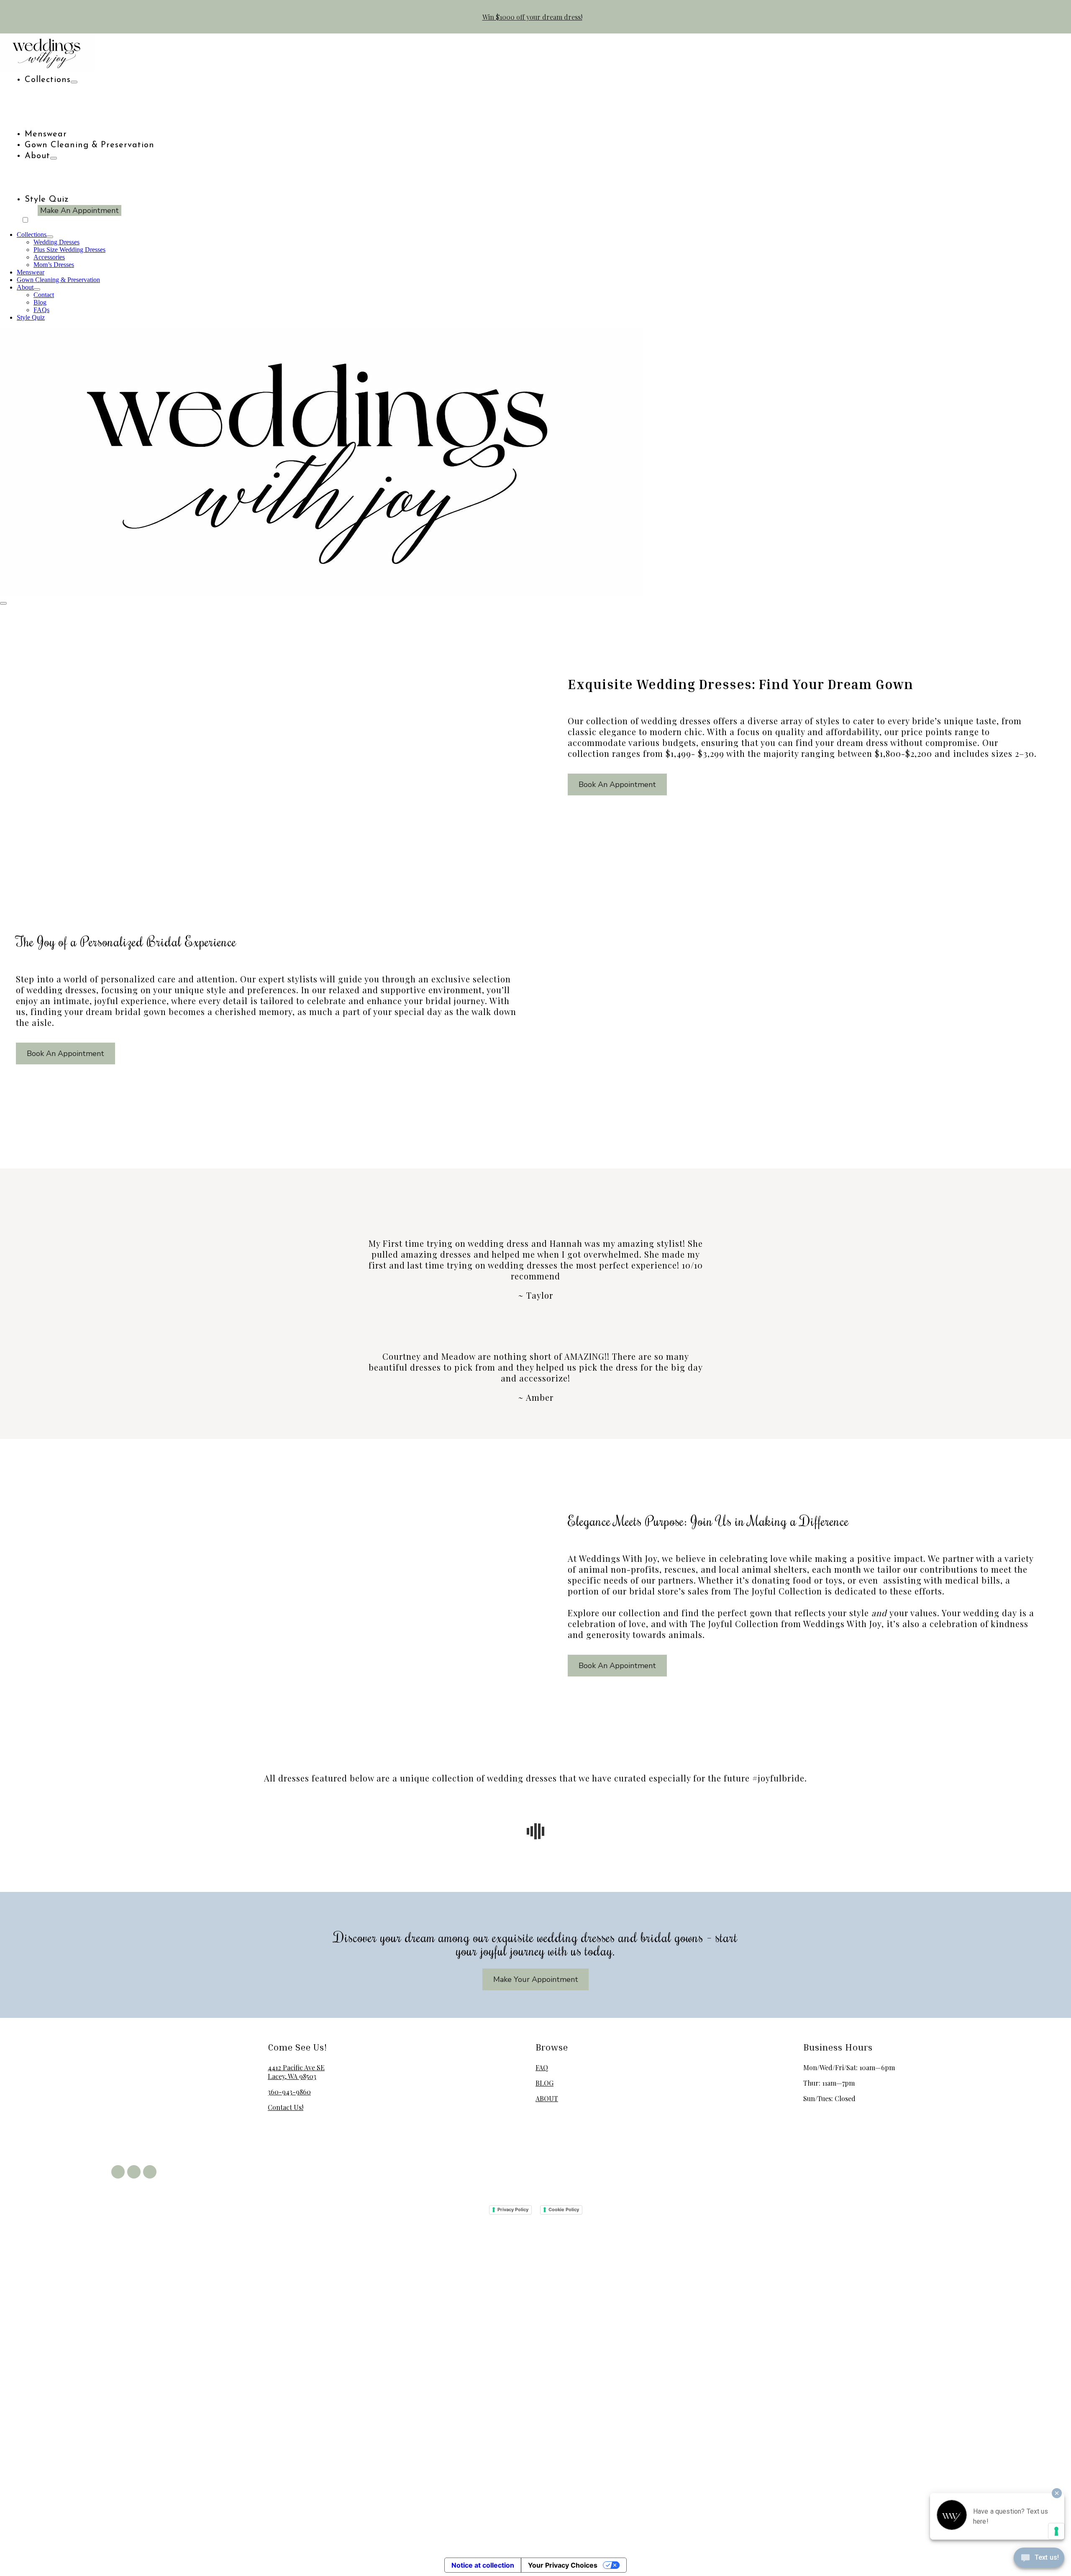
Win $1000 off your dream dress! (532, 17)
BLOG (544, 2083)
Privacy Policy (513, 2209)
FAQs (41, 310)
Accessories (49, 257)
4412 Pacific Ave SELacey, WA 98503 (296, 2072)
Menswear (46, 134)
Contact (44, 295)
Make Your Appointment (536, 1979)
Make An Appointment (79, 210)
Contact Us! (286, 2107)
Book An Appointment (617, 784)
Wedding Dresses (56, 242)
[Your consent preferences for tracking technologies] (1056, 2531)
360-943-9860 (289, 2092)
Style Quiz (47, 200)
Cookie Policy (564, 2209)
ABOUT (547, 2098)
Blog (40, 302)
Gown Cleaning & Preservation (90, 145)
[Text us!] (1039, 2559)
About (37, 156)
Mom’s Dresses (54, 265)
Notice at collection (483, 2565)
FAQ (542, 2067)
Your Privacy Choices (563, 2565)
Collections (48, 80)
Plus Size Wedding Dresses (69, 250)
